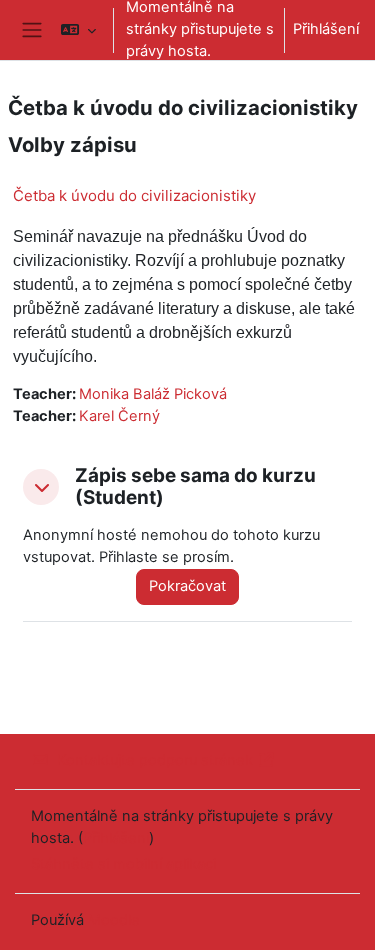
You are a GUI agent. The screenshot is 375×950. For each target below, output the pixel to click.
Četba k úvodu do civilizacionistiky (134, 195)
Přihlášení (326, 29)
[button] (78, 30)
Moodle (114, 920)
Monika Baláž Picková (153, 394)
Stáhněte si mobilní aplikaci (123, 864)
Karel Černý (119, 416)
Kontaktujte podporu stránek (155, 760)
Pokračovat (187, 586)
